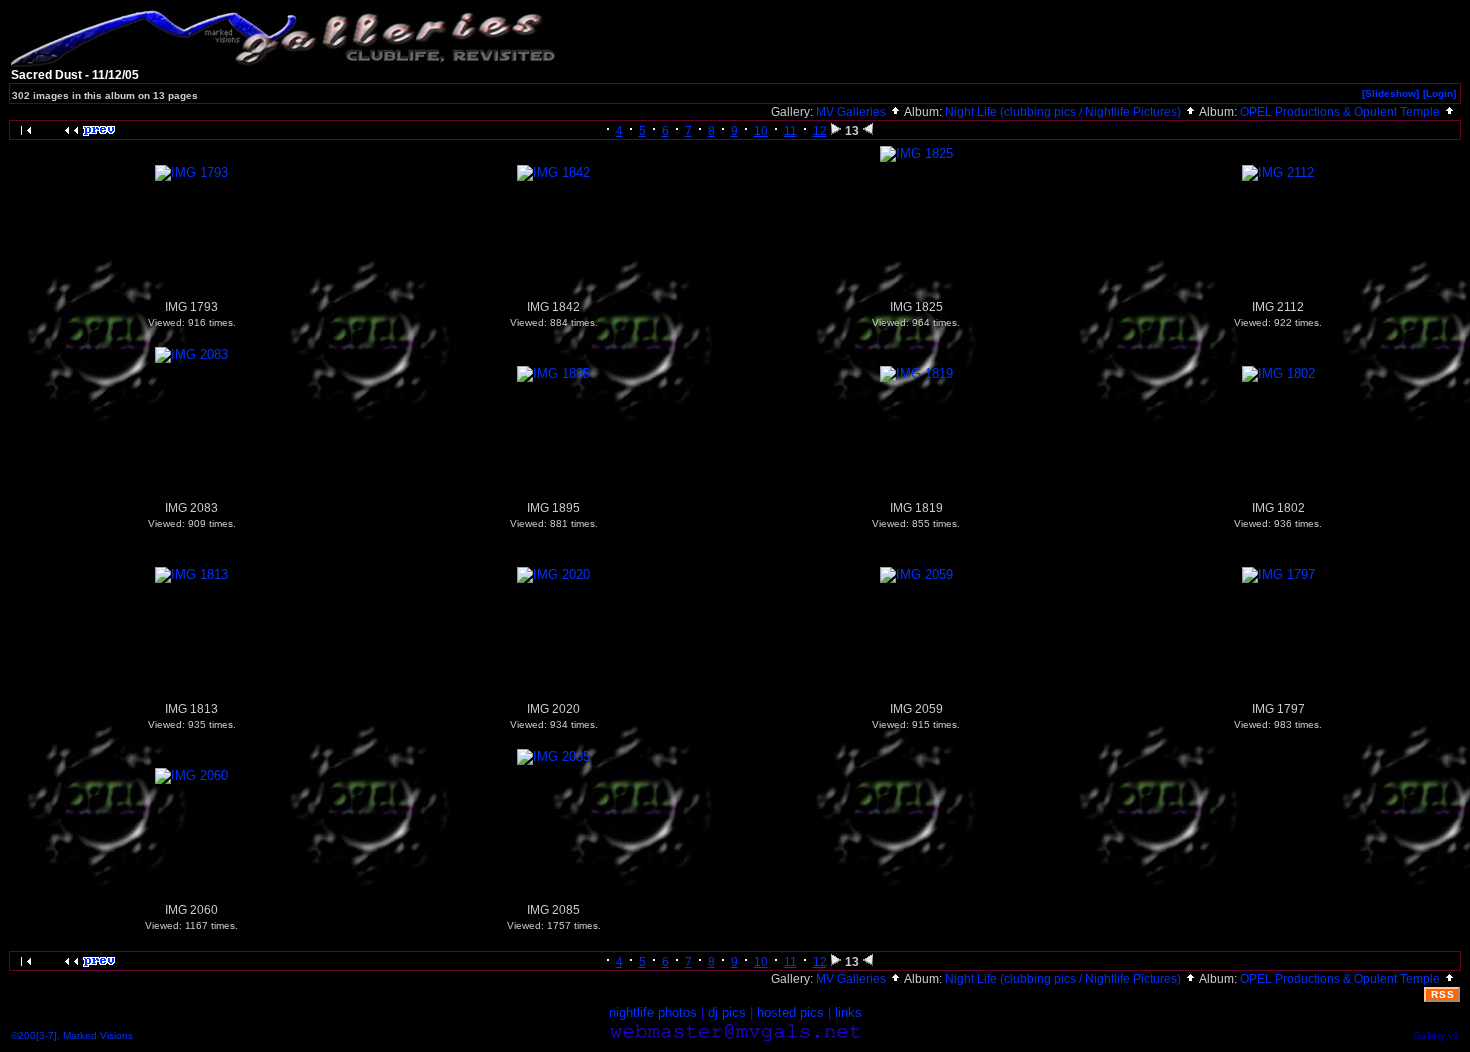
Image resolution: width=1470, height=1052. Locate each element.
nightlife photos (653, 1012)
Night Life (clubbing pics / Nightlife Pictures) (1064, 112)
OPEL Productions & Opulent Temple (1341, 112)
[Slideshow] (1390, 93)
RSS (1443, 994)
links (848, 1012)
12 (820, 131)
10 (761, 131)
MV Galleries (852, 112)
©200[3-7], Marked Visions (72, 1035)
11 (790, 131)
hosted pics (790, 1012)
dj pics (727, 1012)
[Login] (1439, 93)
